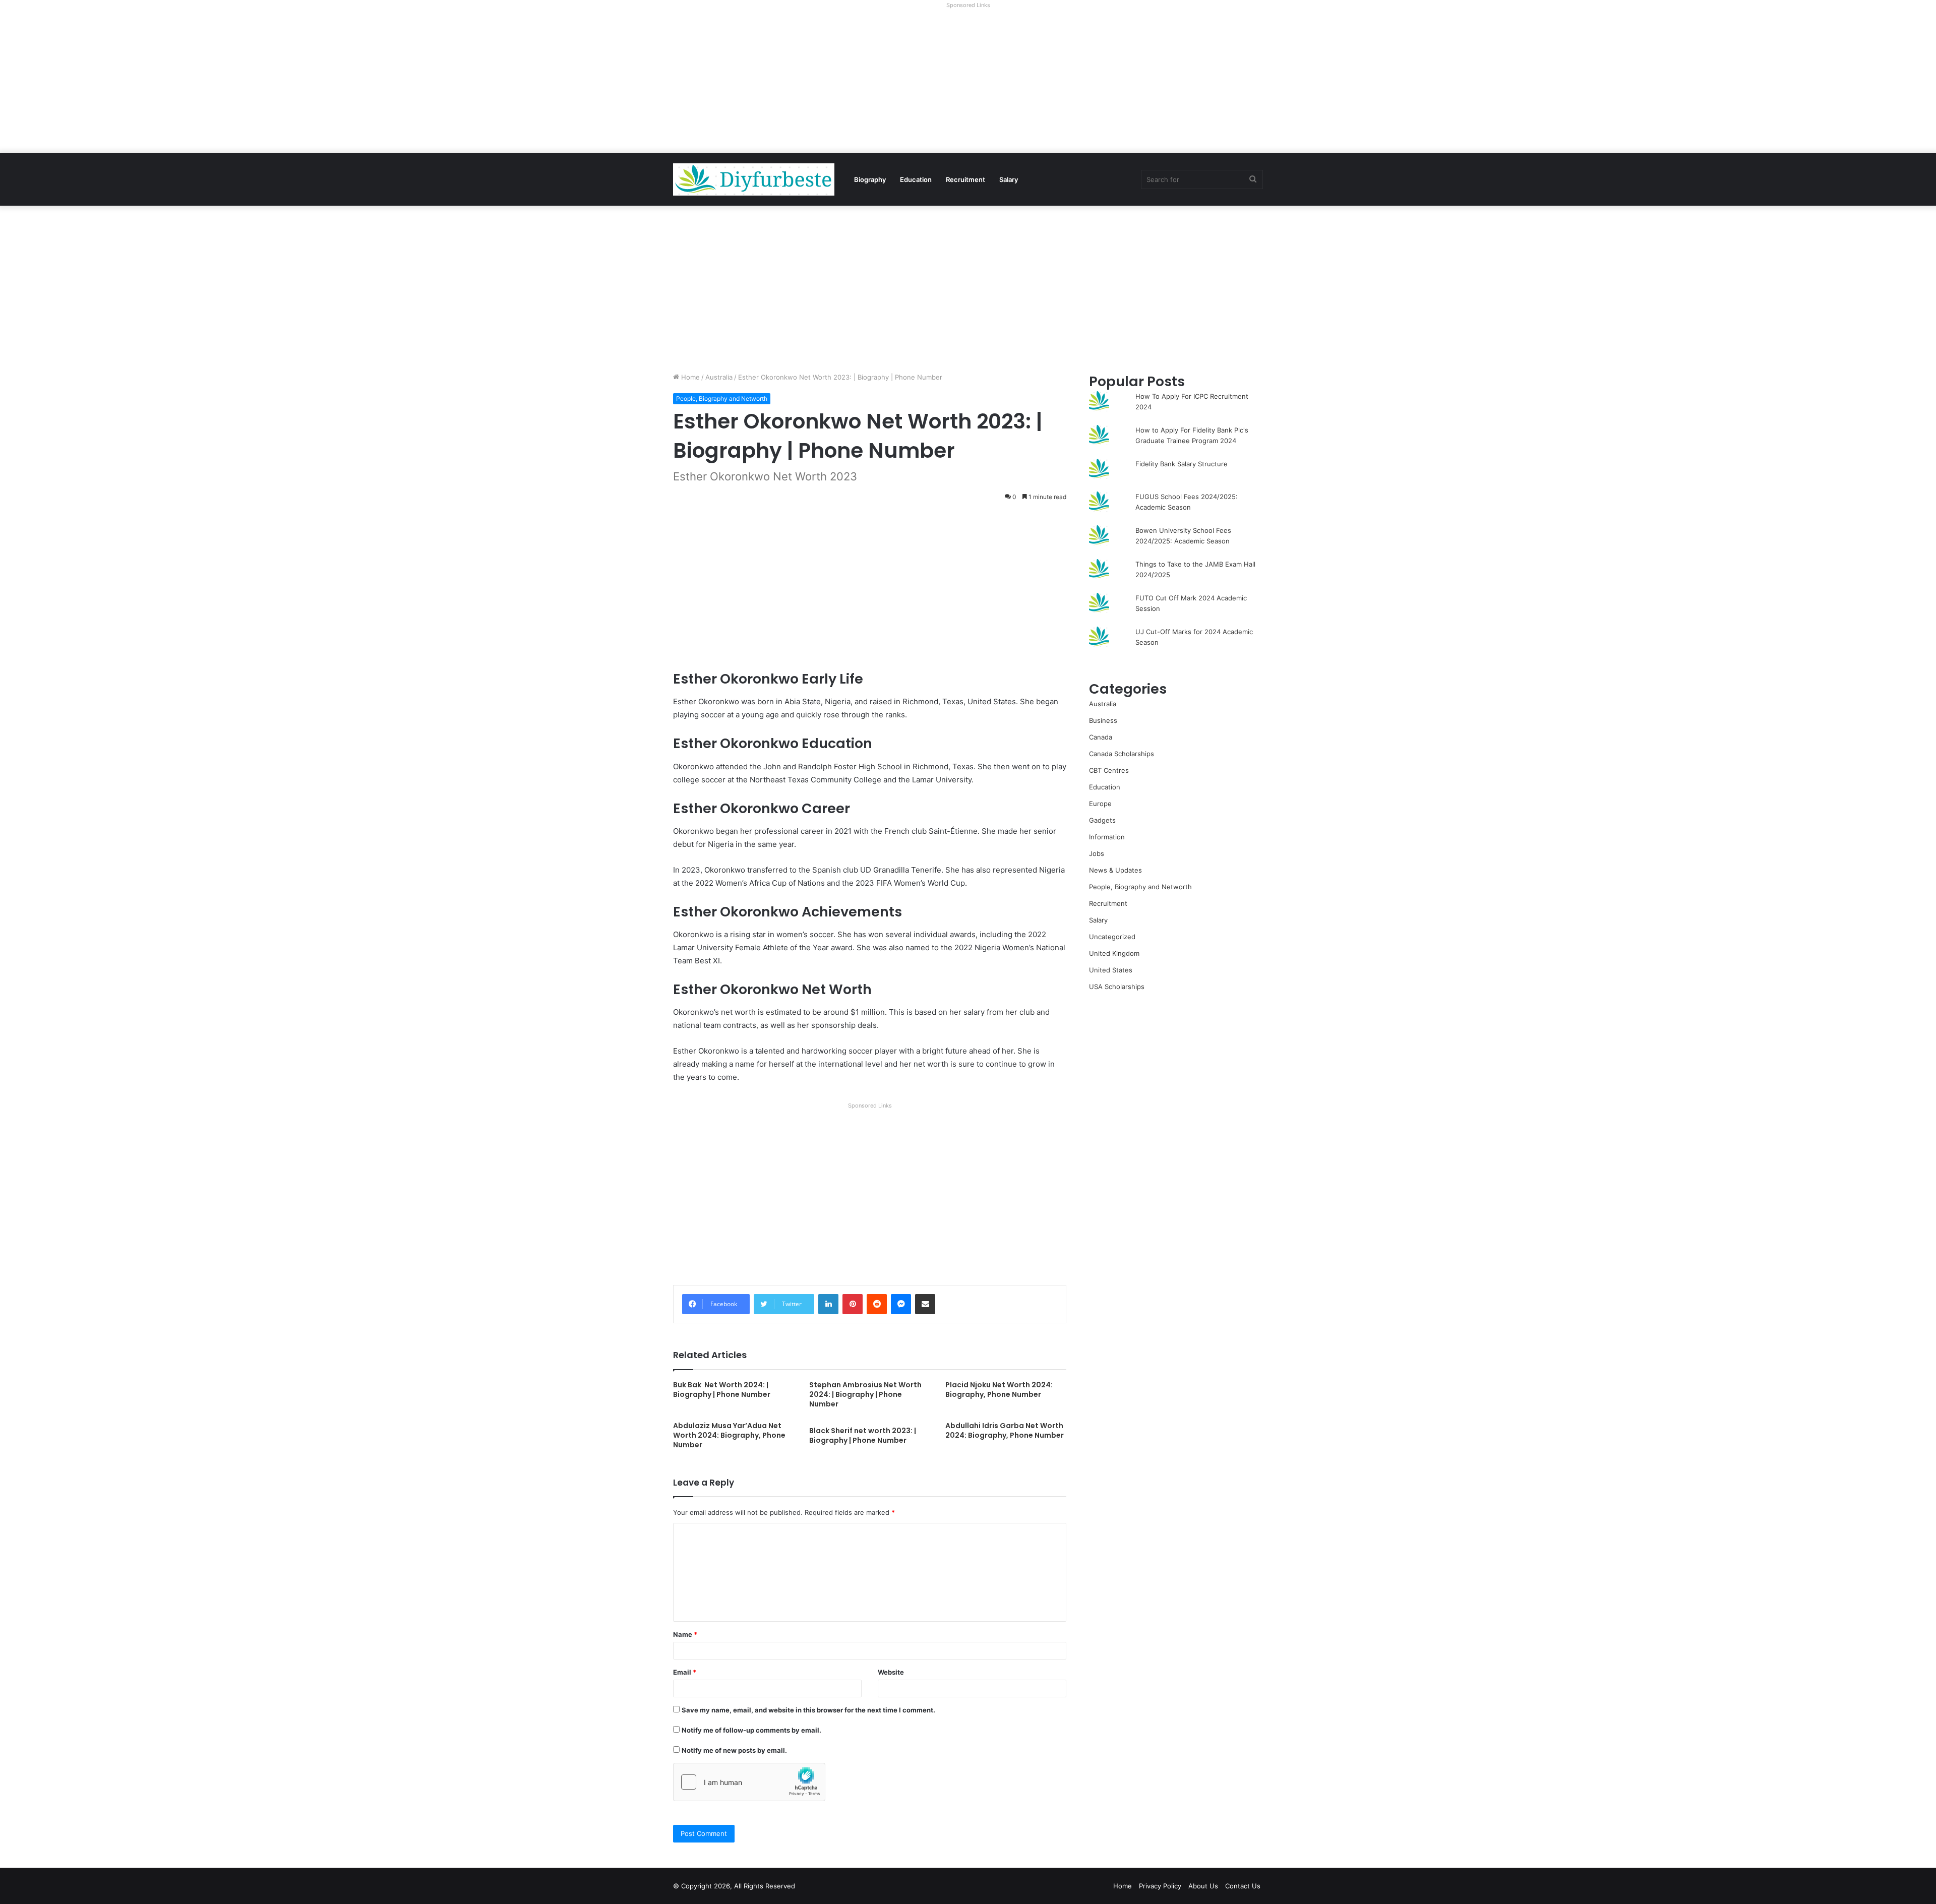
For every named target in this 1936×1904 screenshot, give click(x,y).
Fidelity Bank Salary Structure (1182, 464)
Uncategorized (1112, 937)
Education (916, 179)
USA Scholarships (1117, 987)
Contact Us (1243, 1886)
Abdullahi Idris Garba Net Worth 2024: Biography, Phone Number (1005, 1430)
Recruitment (965, 179)
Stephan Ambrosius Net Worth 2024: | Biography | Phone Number (865, 1394)
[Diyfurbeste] (754, 179)
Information (1107, 837)
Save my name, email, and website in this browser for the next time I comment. (808, 1710)
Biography (870, 179)
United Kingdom (1114, 953)
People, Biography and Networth (722, 398)
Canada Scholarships (1122, 754)
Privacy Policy (1160, 1886)
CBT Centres (1109, 770)
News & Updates (1115, 870)
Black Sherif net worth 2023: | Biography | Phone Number (863, 1435)
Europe (1100, 804)
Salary (1009, 179)
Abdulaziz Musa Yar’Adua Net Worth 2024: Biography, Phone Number (729, 1435)
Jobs (1097, 853)
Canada (1101, 737)
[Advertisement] (968, 83)
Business (1103, 720)
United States (1111, 970)
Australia (719, 377)
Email (685, 1672)
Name (685, 1634)
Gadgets (1102, 820)
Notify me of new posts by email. (734, 1750)
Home (689, 377)
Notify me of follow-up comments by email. (751, 1730)
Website (891, 1672)
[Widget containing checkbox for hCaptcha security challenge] (749, 1782)
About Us (1203, 1886)
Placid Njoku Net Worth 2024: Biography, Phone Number (999, 1390)
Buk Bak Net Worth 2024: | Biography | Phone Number (722, 1390)
